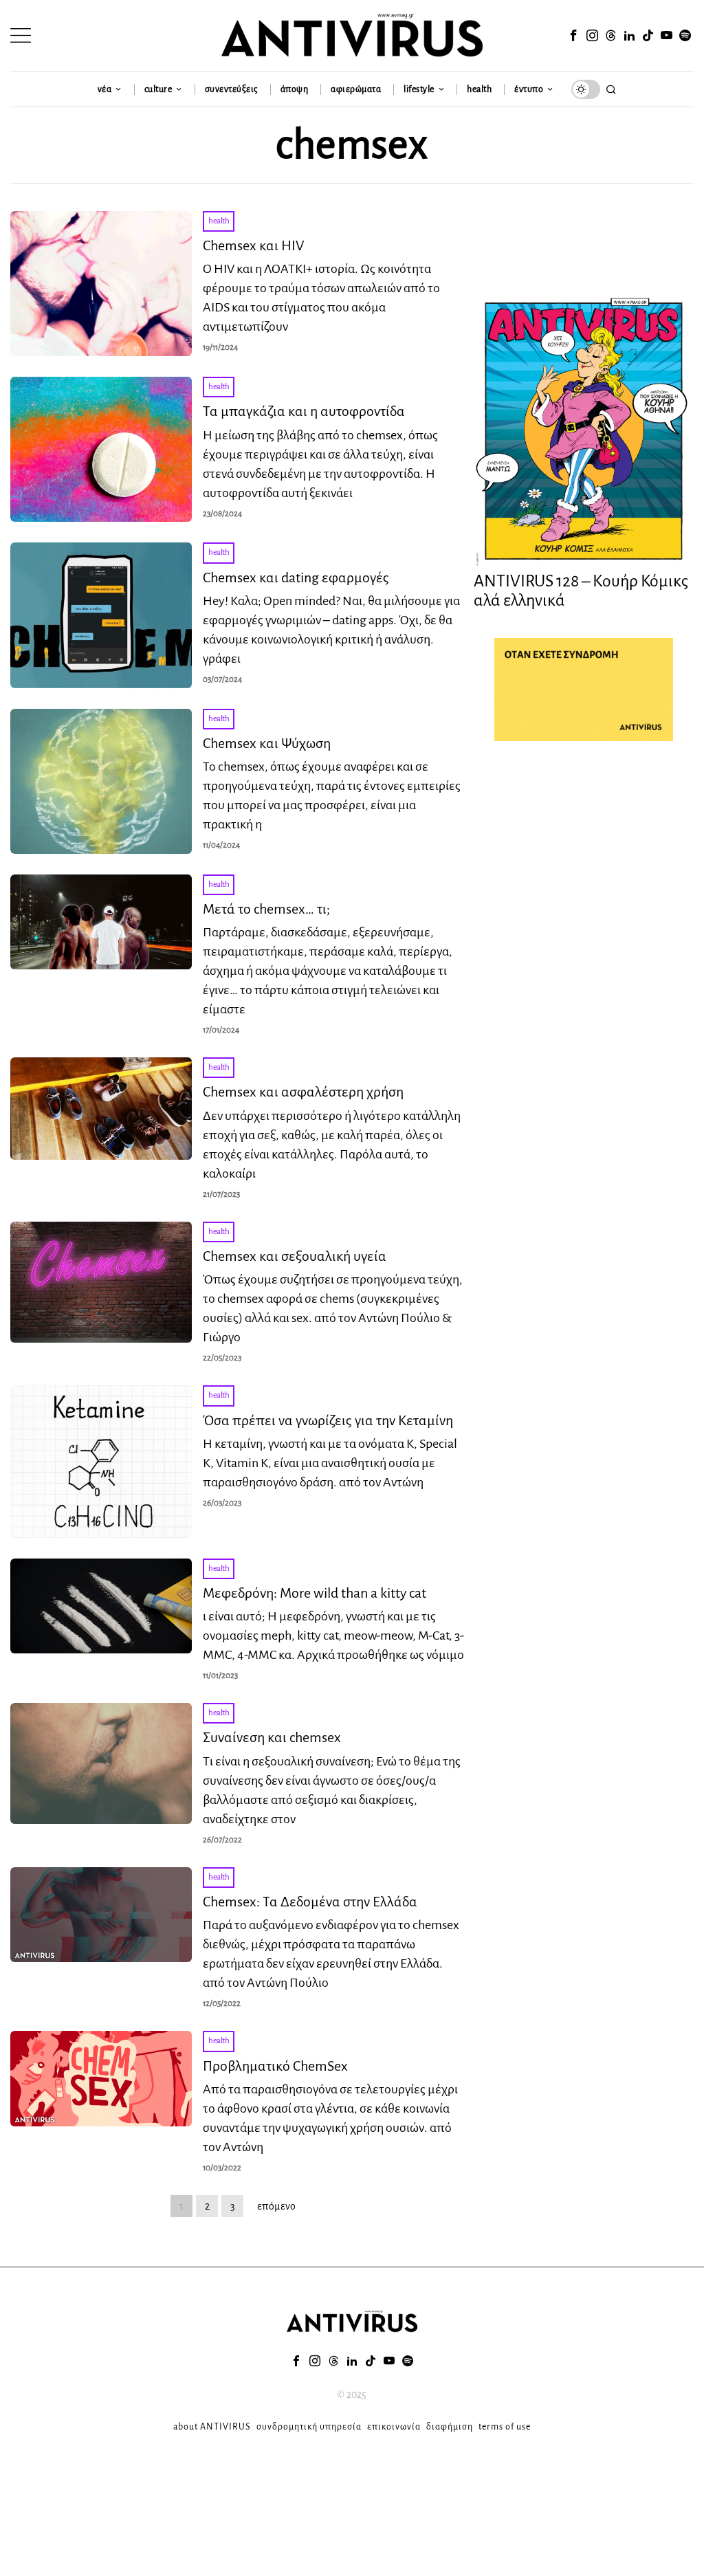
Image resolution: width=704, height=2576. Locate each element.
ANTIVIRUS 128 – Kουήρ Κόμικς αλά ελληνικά (581, 591)
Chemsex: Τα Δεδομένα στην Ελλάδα (310, 1902)
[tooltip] (574, 36)
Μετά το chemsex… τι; (266, 909)
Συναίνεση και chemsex (272, 1737)
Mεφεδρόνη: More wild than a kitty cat (315, 1593)
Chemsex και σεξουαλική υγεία (295, 1256)
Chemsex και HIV (253, 245)
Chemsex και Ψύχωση (267, 743)
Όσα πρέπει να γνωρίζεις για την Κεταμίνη (328, 1420)
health (219, 221)
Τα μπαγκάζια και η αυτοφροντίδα (304, 411)
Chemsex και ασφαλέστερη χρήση (303, 1092)
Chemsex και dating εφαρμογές (296, 577)
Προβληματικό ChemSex (275, 2066)
